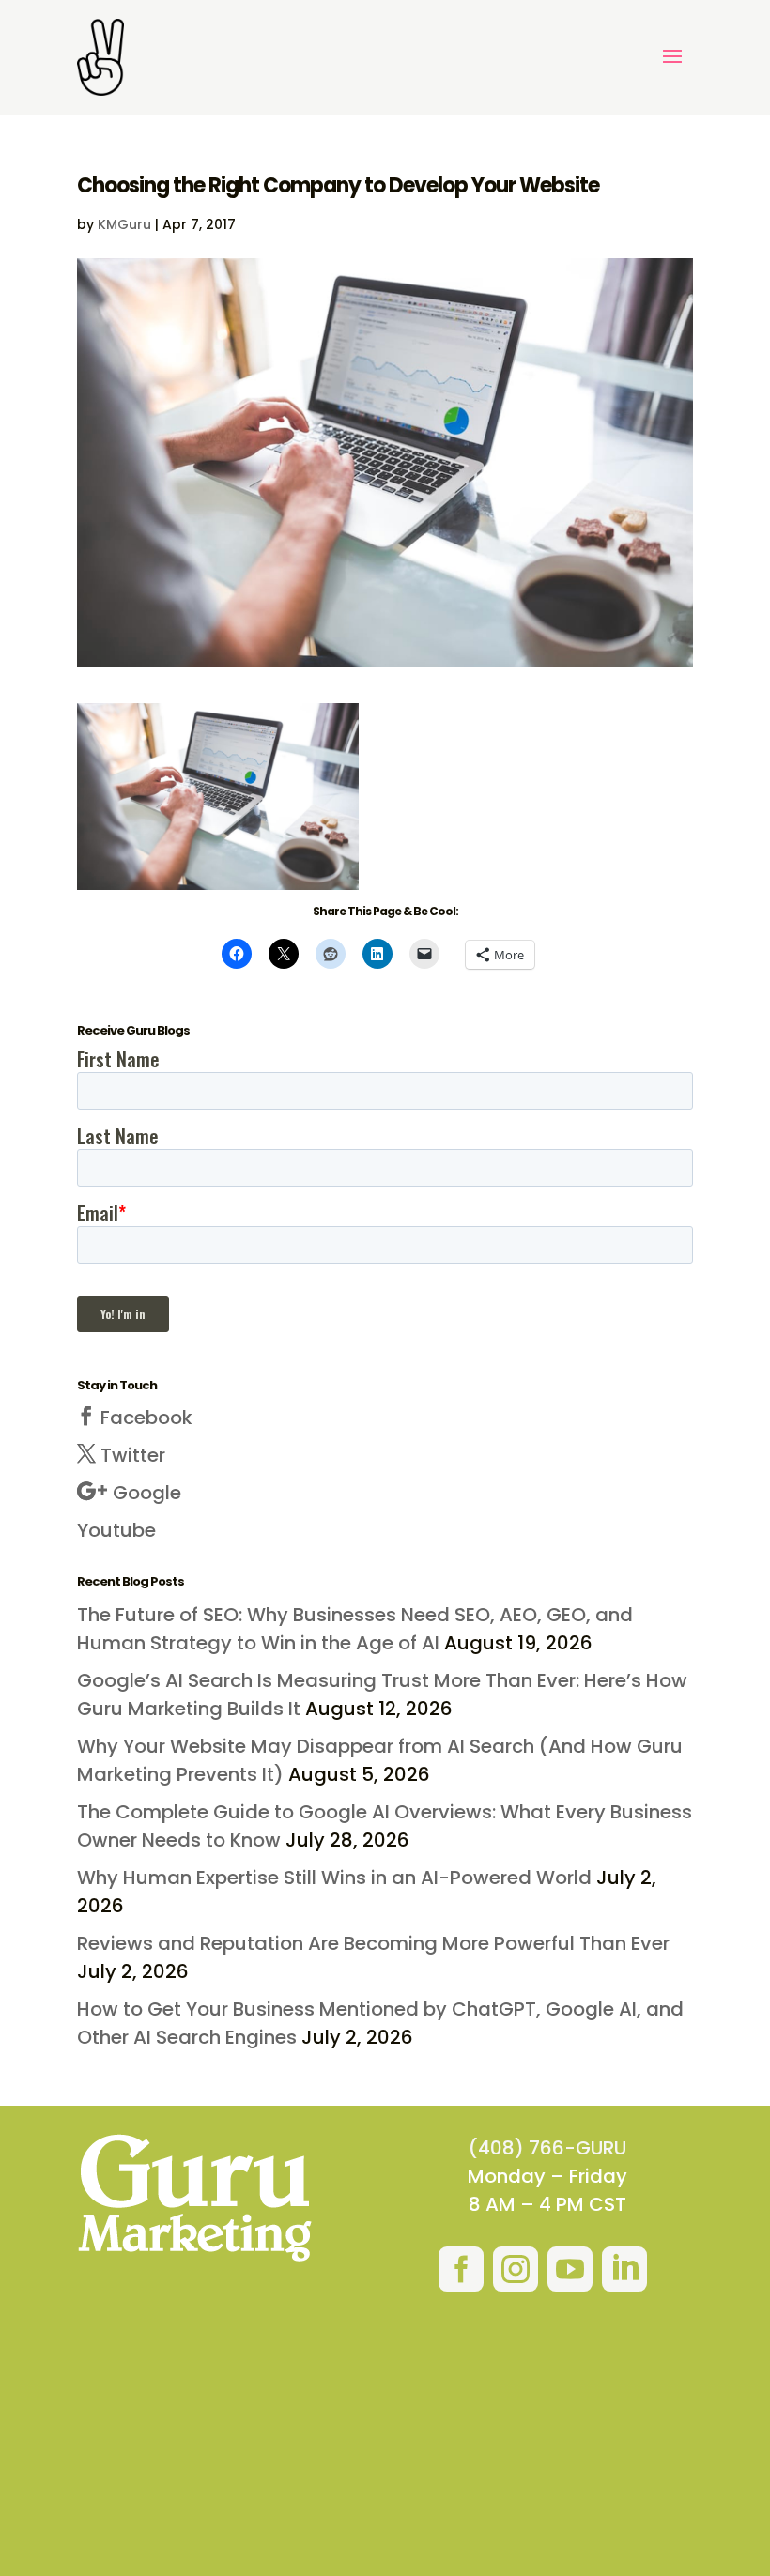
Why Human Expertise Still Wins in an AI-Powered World (334, 1878)
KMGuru (124, 224)
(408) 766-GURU (547, 2148)
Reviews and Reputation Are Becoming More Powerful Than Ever (373, 1943)
